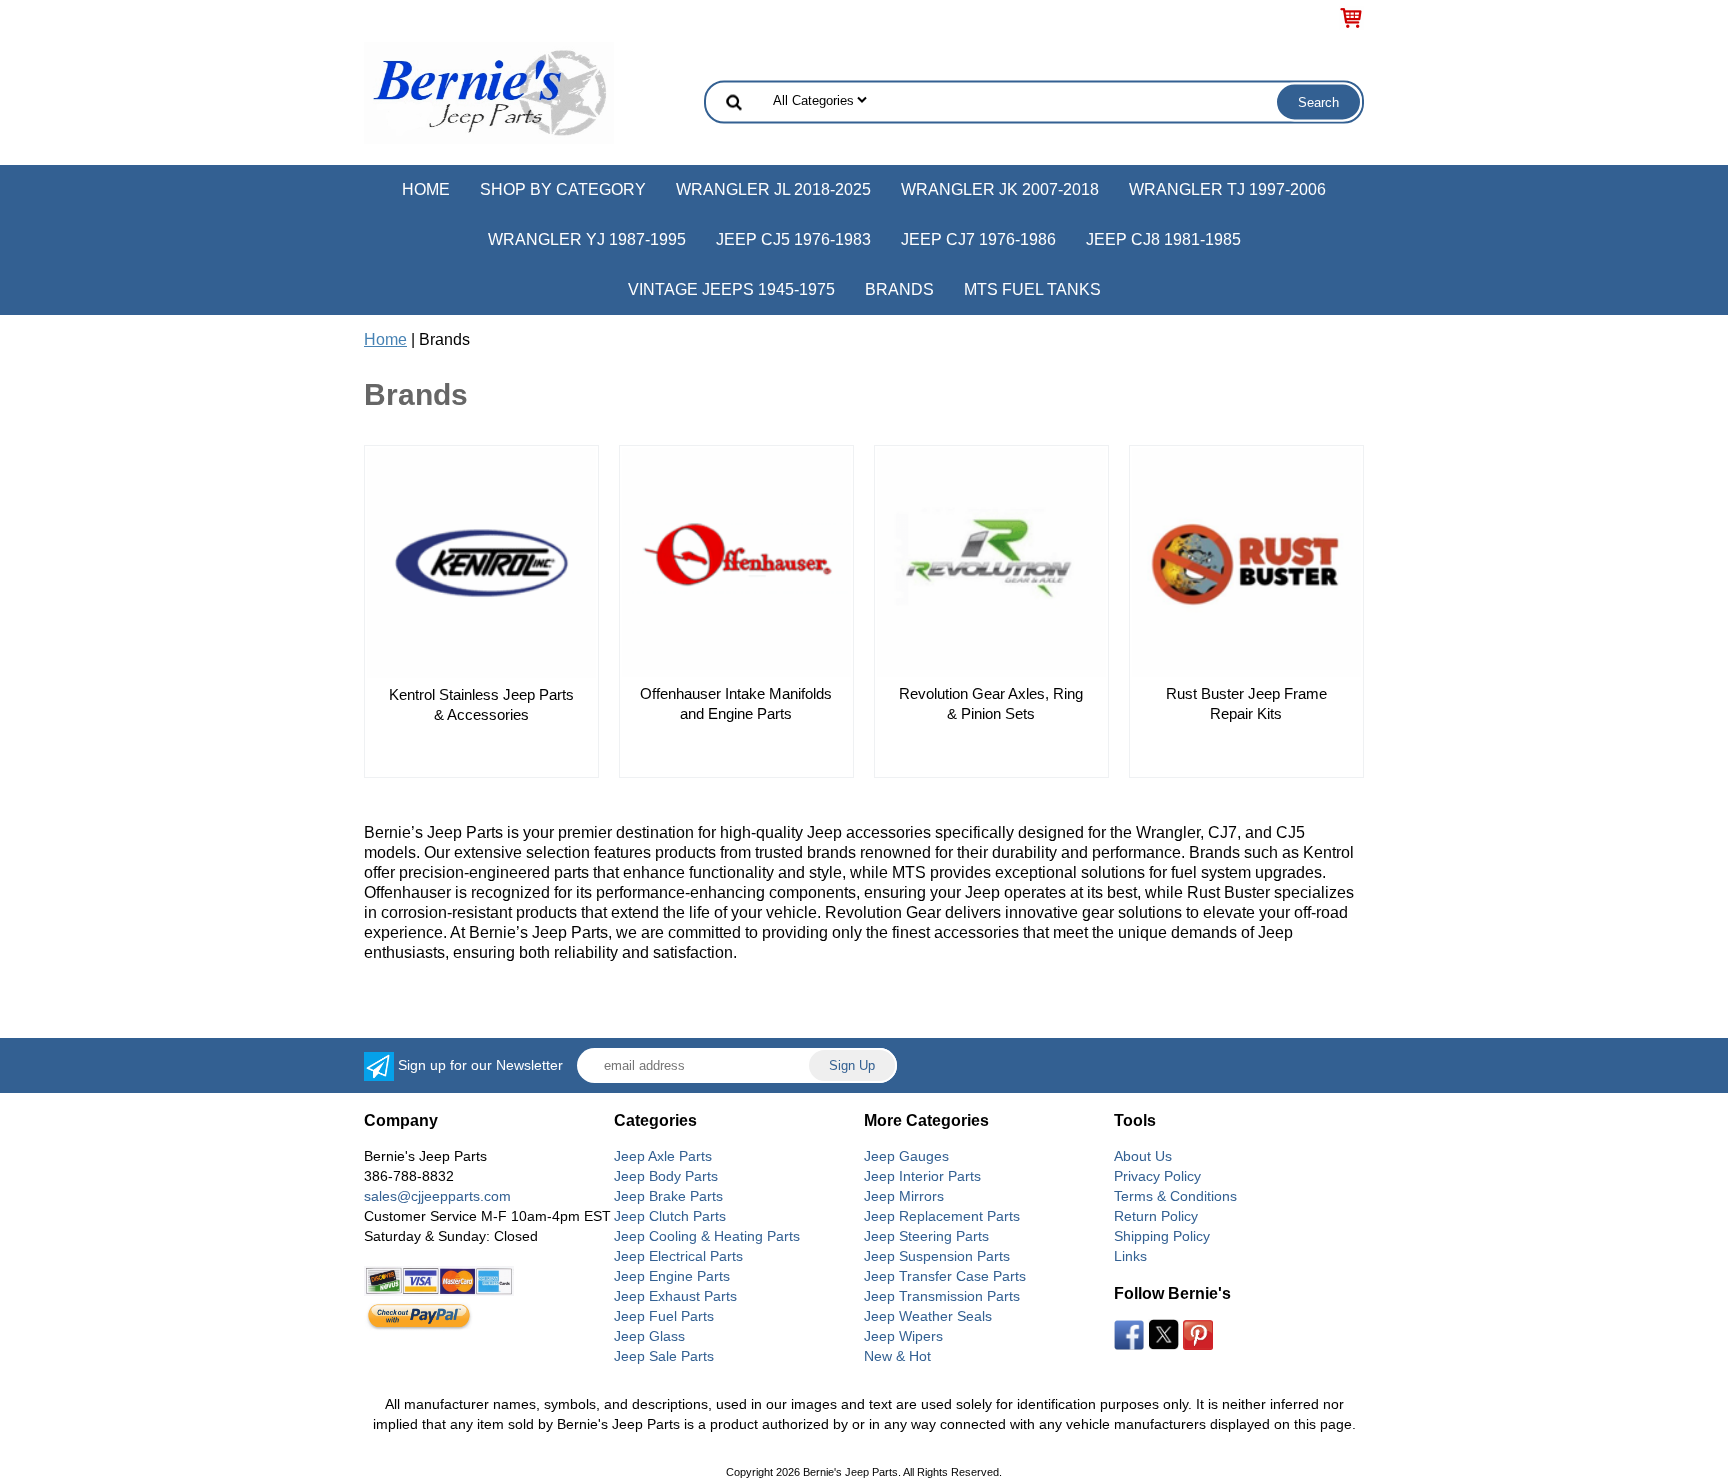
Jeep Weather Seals (928, 1316)
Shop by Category (563, 189)
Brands (899, 289)
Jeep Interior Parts (922, 1176)
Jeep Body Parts (666, 1176)
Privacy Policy (1157, 1176)
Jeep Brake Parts (668, 1196)
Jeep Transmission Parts (942, 1296)
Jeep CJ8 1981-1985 (1163, 239)
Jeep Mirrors (904, 1196)
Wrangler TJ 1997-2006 (1227, 189)
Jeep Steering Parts (926, 1236)
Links (1130, 1256)
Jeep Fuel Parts (664, 1316)
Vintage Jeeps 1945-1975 (731, 289)
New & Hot (897, 1356)
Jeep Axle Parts (663, 1156)
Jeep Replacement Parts (942, 1216)
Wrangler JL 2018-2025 (773, 189)
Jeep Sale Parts (664, 1356)
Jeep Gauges (906, 1156)
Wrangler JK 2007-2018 (1000, 189)
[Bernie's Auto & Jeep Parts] (489, 91)
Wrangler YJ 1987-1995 (587, 239)
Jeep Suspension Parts (937, 1256)
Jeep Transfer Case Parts (945, 1276)
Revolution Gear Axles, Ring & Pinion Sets (991, 703)
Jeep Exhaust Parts (675, 1296)
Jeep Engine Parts (672, 1276)
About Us (1143, 1156)
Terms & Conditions (1175, 1196)
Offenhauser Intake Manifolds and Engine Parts (736, 703)
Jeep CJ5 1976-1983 (793, 239)
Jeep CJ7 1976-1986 (978, 239)
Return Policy (1156, 1216)
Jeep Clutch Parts (670, 1216)
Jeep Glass (649, 1336)
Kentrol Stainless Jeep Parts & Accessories (481, 704)
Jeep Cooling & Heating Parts (707, 1236)
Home (426, 189)
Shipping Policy (1162, 1236)
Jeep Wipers (903, 1336)
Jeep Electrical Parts (678, 1256)
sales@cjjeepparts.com (437, 1196)
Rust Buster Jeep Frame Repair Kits (1246, 703)
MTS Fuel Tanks (1032, 289)
